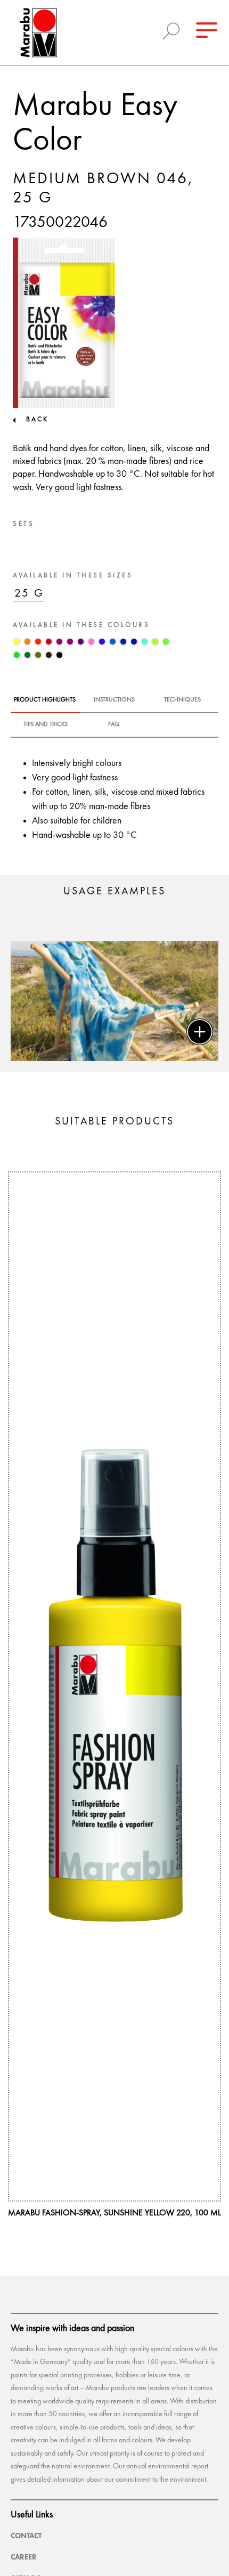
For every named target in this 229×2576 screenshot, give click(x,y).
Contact (26, 2536)
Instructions (114, 700)
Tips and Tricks (46, 724)
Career (24, 2557)
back (37, 419)
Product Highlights (45, 700)
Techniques (182, 700)
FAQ (114, 724)
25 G (29, 594)
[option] (114, 1001)
